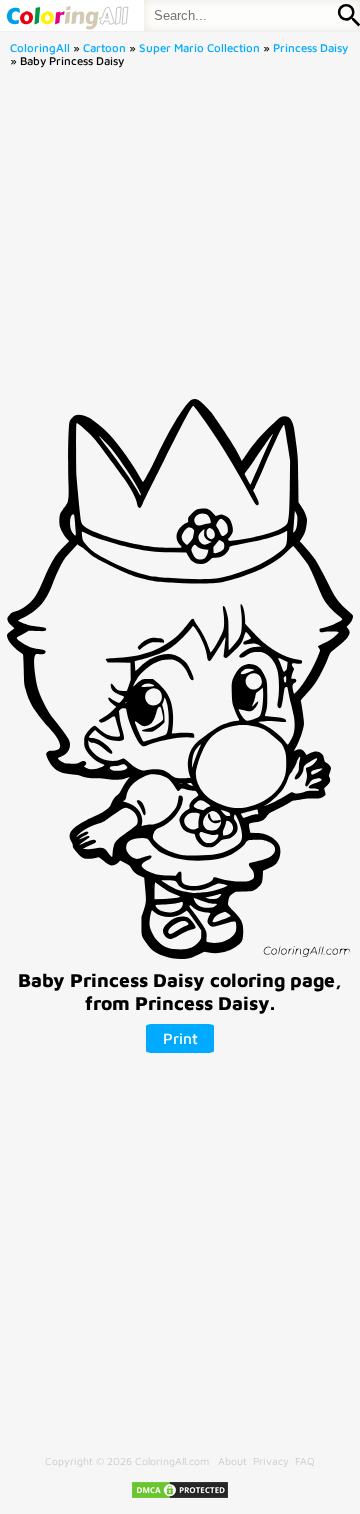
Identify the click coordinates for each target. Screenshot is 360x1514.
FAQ (305, 1461)
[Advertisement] (180, 239)
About (232, 1461)
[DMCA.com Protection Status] (180, 1496)
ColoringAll (40, 47)
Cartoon (104, 47)
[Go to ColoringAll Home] (67, 15)
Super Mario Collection (199, 47)
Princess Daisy (310, 47)
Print (180, 1038)
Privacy (271, 1461)
